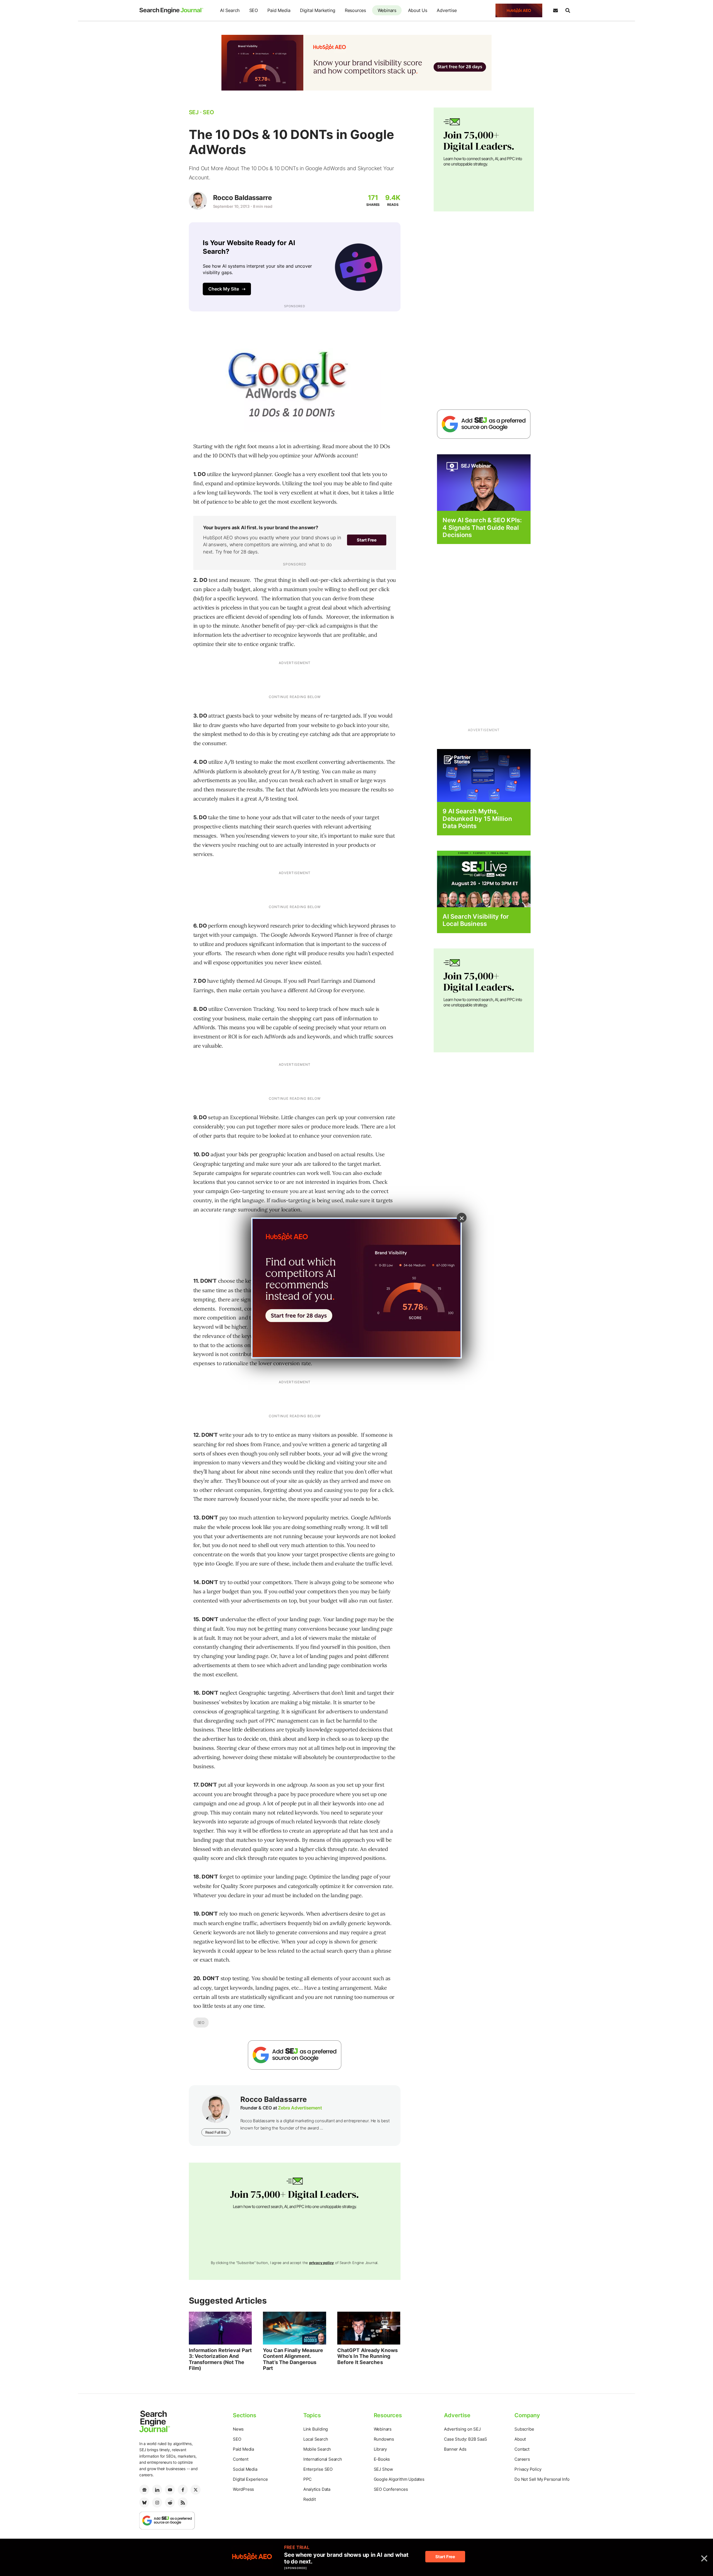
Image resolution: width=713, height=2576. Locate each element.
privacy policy (322, 2263)
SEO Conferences (391, 2489)
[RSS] (183, 2502)
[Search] (568, 11)
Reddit (310, 2499)
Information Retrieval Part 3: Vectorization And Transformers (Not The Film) (220, 2359)
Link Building (316, 2429)
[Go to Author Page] (198, 201)
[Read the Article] (220, 2328)
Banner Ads (455, 2449)
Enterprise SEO (318, 2469)
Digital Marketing (318, 10)
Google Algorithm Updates (399, 2479)
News (238, 2429)
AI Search (230, 10)
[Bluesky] (144, 2502)
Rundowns (384, 2439)
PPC (307, 2479)
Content (241, 2459)
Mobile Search (317, 2449)
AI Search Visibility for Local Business (476, 920)
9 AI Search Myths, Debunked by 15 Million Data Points (477, 819)
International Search (323, 2459)
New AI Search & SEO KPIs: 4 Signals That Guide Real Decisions (482, 527)
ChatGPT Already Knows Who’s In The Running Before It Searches (368, 2356)
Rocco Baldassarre (242, 198)
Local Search (316, 2439)
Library (380, 2449)
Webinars (387, 10)
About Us (418, 10)
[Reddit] (170, 2502)
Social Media (245, 2469)
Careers (522, 2459)
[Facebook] (183, 2490)
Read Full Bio (216, 2132)
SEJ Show (383, 2469)
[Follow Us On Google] (295, 2055)
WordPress (243, 2489)
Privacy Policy (528, 2469)
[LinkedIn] (157, 2490)
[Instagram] (157, 2502)
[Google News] (144, 2490)
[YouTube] (170, 2490)
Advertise (447, 10)
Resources (355, 10)
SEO (254, 10)
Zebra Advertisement (300, 2108)
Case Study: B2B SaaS (465, 2439)
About (520, 2439)
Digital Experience (250, 2479)
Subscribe (524, 2429)
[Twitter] (196, 2490)
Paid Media (279, 10)
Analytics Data (317, 2489)
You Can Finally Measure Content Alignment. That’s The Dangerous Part (293, 2359)
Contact (522, 2449)
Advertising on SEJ (462, 2429)
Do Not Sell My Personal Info (542, 2479)
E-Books (382, 2459)
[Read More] (484, 775)
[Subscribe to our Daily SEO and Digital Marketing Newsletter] (555, 11)
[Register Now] (484, 482)
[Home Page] (171, 11)
